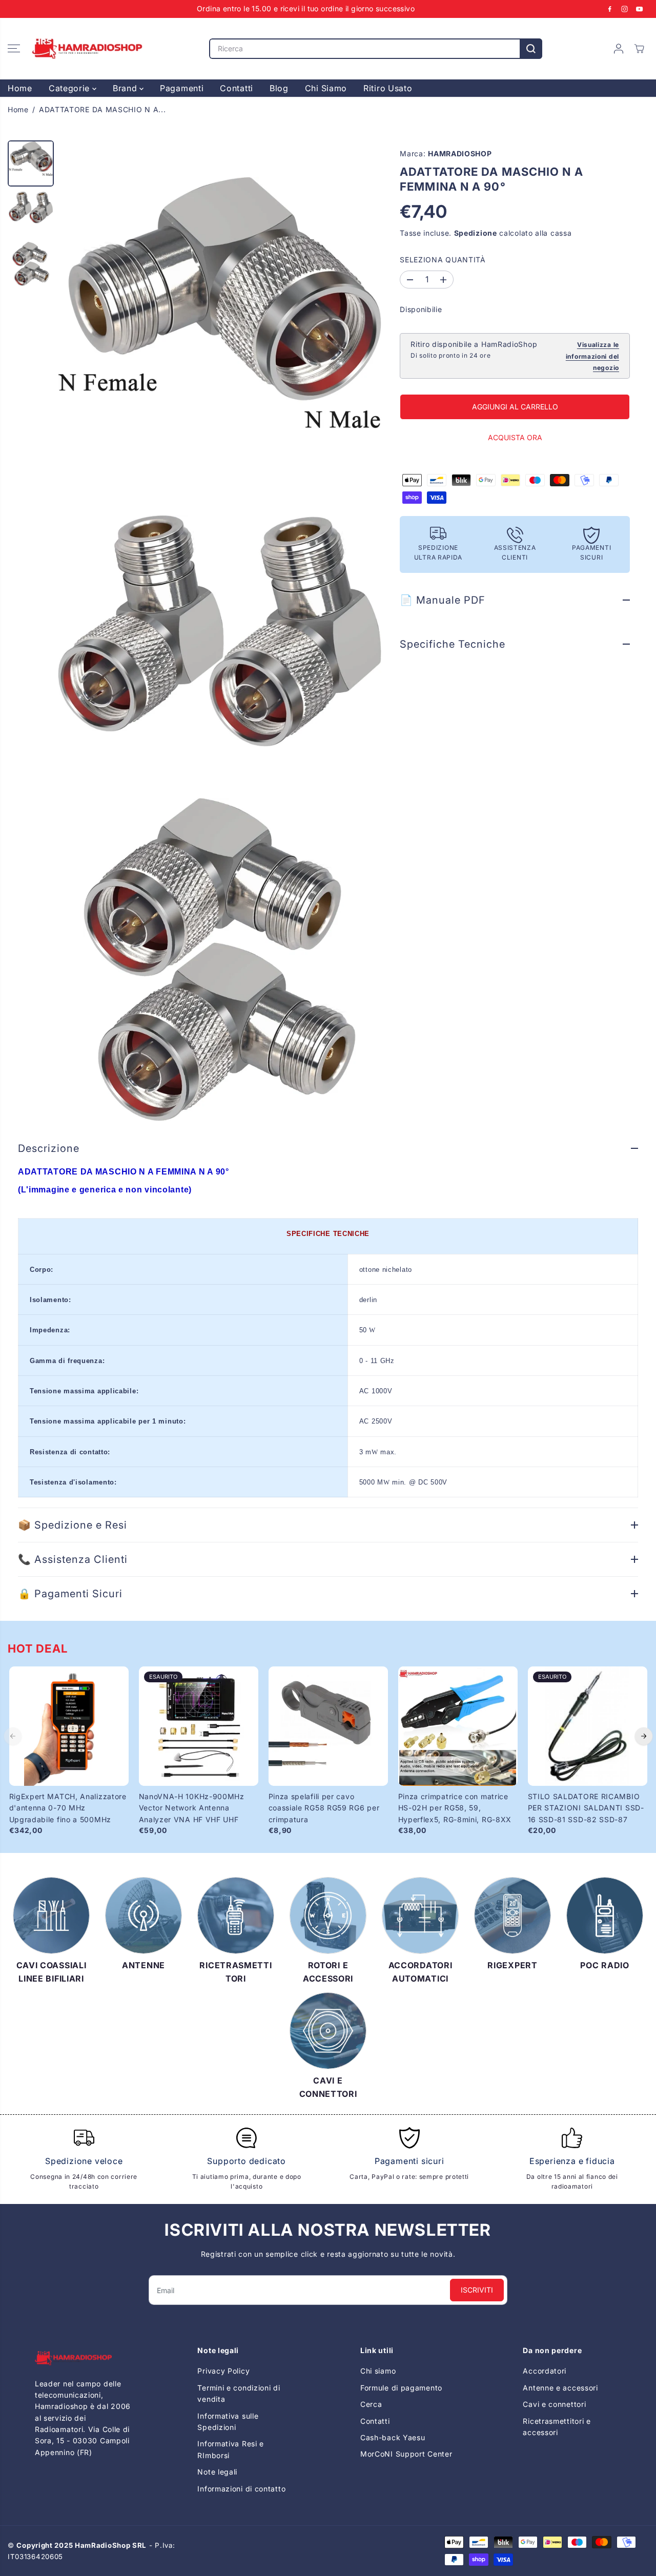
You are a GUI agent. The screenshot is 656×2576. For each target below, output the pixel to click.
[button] (14, 49)
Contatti (237, 88)
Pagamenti (182, 88)
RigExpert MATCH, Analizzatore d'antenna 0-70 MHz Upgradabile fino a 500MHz (68, 1808)
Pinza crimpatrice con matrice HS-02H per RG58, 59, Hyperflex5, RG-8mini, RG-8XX (455, 1808)
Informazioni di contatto (241, 2489)
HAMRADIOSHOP (460, 153)
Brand (126, 88)
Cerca (371, 2404)
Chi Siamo (326, 88)
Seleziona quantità (443, 260)
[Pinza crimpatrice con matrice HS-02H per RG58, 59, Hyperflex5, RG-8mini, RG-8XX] (458, 1726)
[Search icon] (531, 49)
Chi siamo (378, 2371)
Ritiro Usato (388, 88)
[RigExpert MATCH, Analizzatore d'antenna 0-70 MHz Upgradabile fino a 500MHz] (69, 1726)
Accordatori (545, 2371)
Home (20, 88)
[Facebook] (610, 9)
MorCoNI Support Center (406, 2454)
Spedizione (476, 233)
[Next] (644, 1736)
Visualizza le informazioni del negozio (592, 357)
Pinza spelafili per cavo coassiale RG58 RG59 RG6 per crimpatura (324, 1808)
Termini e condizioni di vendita (239, 2393)
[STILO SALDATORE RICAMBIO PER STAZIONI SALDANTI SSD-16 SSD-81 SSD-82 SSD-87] (588, 1726)
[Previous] (13, 1736)
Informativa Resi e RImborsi (231, 2449)
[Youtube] (640, 9)
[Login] (619, 49)
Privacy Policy (223, 2371)
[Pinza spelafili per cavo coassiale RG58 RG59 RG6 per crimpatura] (328, 1726)
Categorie (70, 88)
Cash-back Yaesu (393, 2437)
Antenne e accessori (560, 2388)
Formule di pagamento (401, 2388)
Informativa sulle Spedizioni (228, 2422)
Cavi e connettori (554, 2404)
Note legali (217, 2472)
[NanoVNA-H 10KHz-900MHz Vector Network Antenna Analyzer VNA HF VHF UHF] (199, 1726)
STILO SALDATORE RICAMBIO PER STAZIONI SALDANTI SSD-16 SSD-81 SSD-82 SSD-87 (586, 1808)
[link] (84, 2358)
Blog (279, 88)
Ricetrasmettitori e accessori (557, 2427)
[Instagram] (625, 9)
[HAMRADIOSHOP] (87, 49)
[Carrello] (639, 49)
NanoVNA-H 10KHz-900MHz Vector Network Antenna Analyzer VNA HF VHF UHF (192, 1808)
